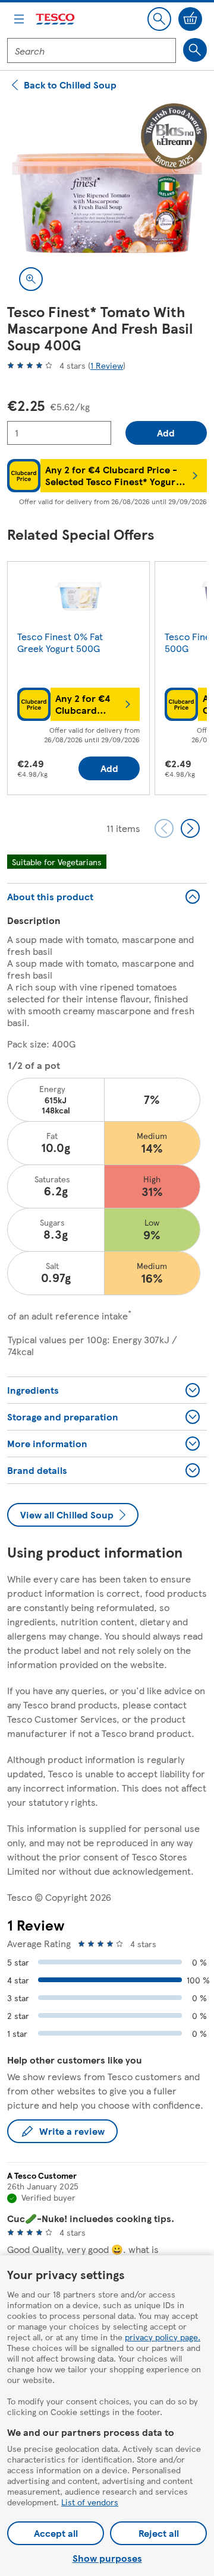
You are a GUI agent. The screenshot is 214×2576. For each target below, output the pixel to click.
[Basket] (190, 19)
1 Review (107, 365)
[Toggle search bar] (159, 19)
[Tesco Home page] (56, 19)
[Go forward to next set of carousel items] (190, 828)
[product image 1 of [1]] (107, 203)
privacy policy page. (163, 2337)
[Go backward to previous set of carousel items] (164, 828)
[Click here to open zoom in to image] (31, 279)
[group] (78, 681)
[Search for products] (195, 50)
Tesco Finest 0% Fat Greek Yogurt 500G (60, 642)
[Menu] (19, 19)
